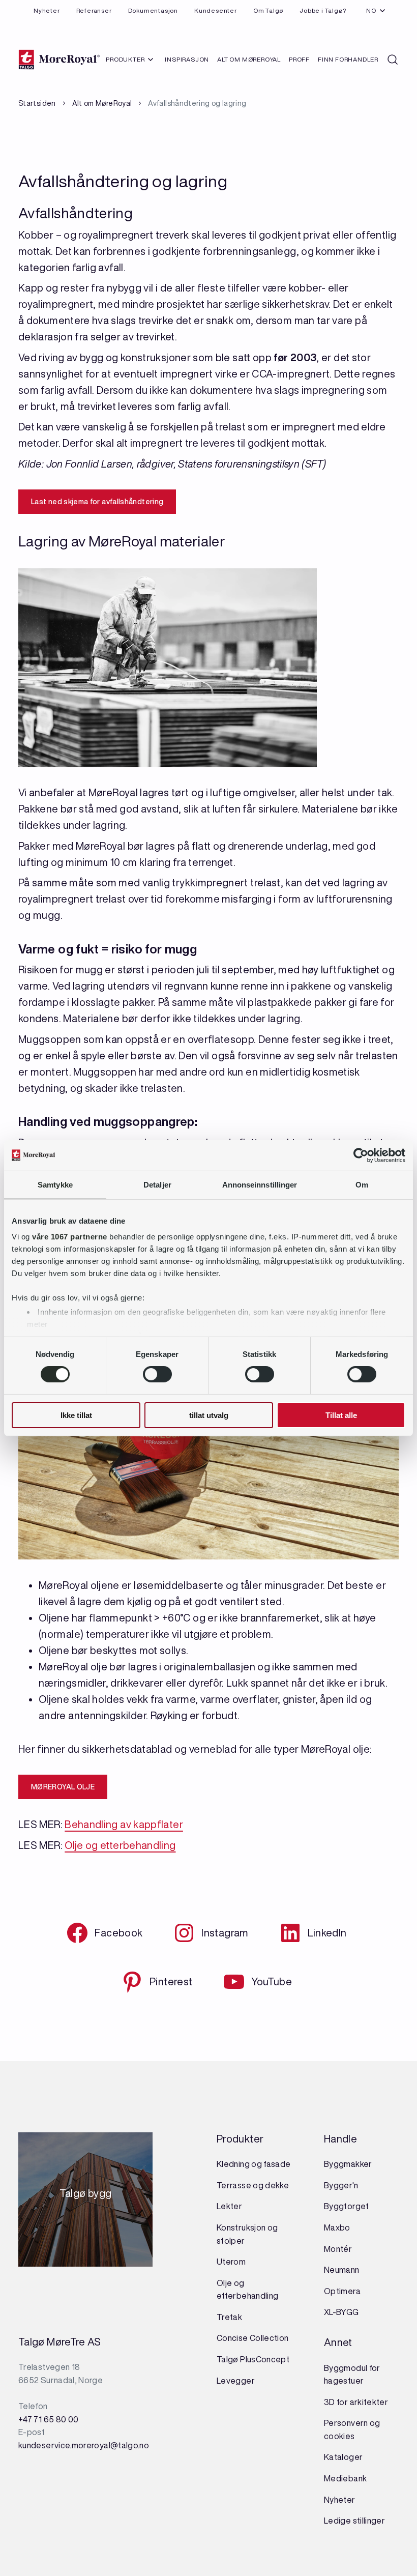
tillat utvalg (209, 1415)
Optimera (342, 2291)
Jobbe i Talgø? (323, 10)
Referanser (94, 10)
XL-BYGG (341, 2312)
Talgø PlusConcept (253, 2359)
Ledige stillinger (354, 2521)
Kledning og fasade (254, 2164)
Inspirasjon (187, 59)
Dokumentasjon (153, 10)
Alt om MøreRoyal (249, 59)
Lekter (229, 2206)
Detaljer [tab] (157, 1184)
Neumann (342, 2270)
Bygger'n (341, 2185)
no (371, 10)
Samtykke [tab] (55, 1184)
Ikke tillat (76, 1415)
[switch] (157, 1374)
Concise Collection (252, 2338)
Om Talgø (268, 10)
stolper (231, 2241)
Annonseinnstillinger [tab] (260, 1184)
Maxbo (337, 2227)
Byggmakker (348, 2164)
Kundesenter (216, 10)
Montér (338, 2249)
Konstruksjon (242, 2227)
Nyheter (47, 10)
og (273, 2227)
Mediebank (345, 2478)
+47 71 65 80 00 (48, 2419)
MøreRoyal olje (63, 1787)
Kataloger (343, 2457)
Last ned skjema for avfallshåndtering (97, 502)
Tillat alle (341, 1415)
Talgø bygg (86, 2196)
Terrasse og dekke (253, 2185)
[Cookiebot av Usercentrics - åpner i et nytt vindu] (361, 1155)
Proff (299, 59)
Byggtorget (347, 2206)
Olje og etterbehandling (120, 1845)
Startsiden (37, 103)
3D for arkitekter (356, 2402)
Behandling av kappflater (124, 1824)
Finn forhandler (348, 59)
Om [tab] (362, 1184)
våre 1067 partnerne (70, 1237)
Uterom (231, 2262)
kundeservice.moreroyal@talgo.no (84, 2445)
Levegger (236, 2381)
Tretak (229, 2317)
